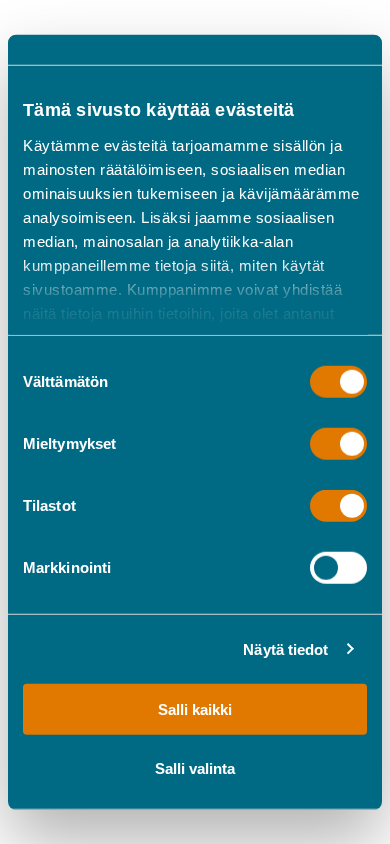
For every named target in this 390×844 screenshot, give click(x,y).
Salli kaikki (195, 709)
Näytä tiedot (285, 648)
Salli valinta (195, 767)
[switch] (338, 444)
